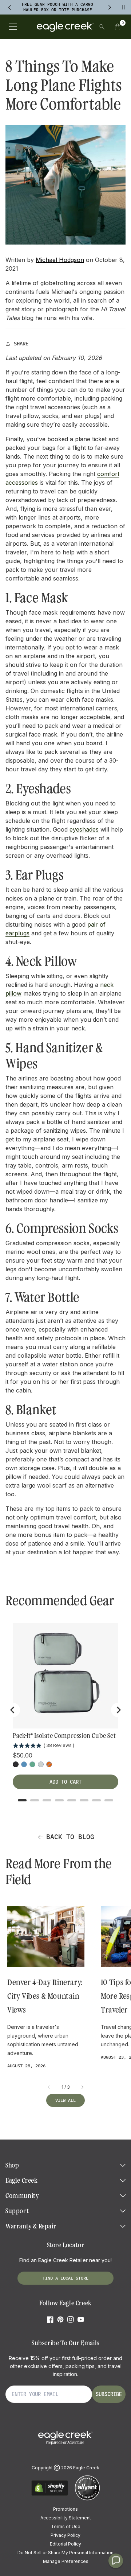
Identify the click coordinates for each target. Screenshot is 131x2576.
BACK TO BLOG (70, 1837)
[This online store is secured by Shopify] (50, 2495)
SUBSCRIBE (109, 2394)
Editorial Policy (65, 2544)
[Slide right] (82, 2087)
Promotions (65, 2509)
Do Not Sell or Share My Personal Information (65, 2553)
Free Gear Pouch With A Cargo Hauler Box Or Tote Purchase (57, 7)
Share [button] (21, 344)
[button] (118, 27)
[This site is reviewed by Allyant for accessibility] (87, 2499)
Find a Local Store (65, 2278)
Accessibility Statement (66, 2518)
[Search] (102, 27)
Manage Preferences (66, 2561)
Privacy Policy (65, 2535)
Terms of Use (66, 2526)
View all (65, 2100)
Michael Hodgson (60, 260)
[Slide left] (49, 2087)
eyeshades (84, 829)
